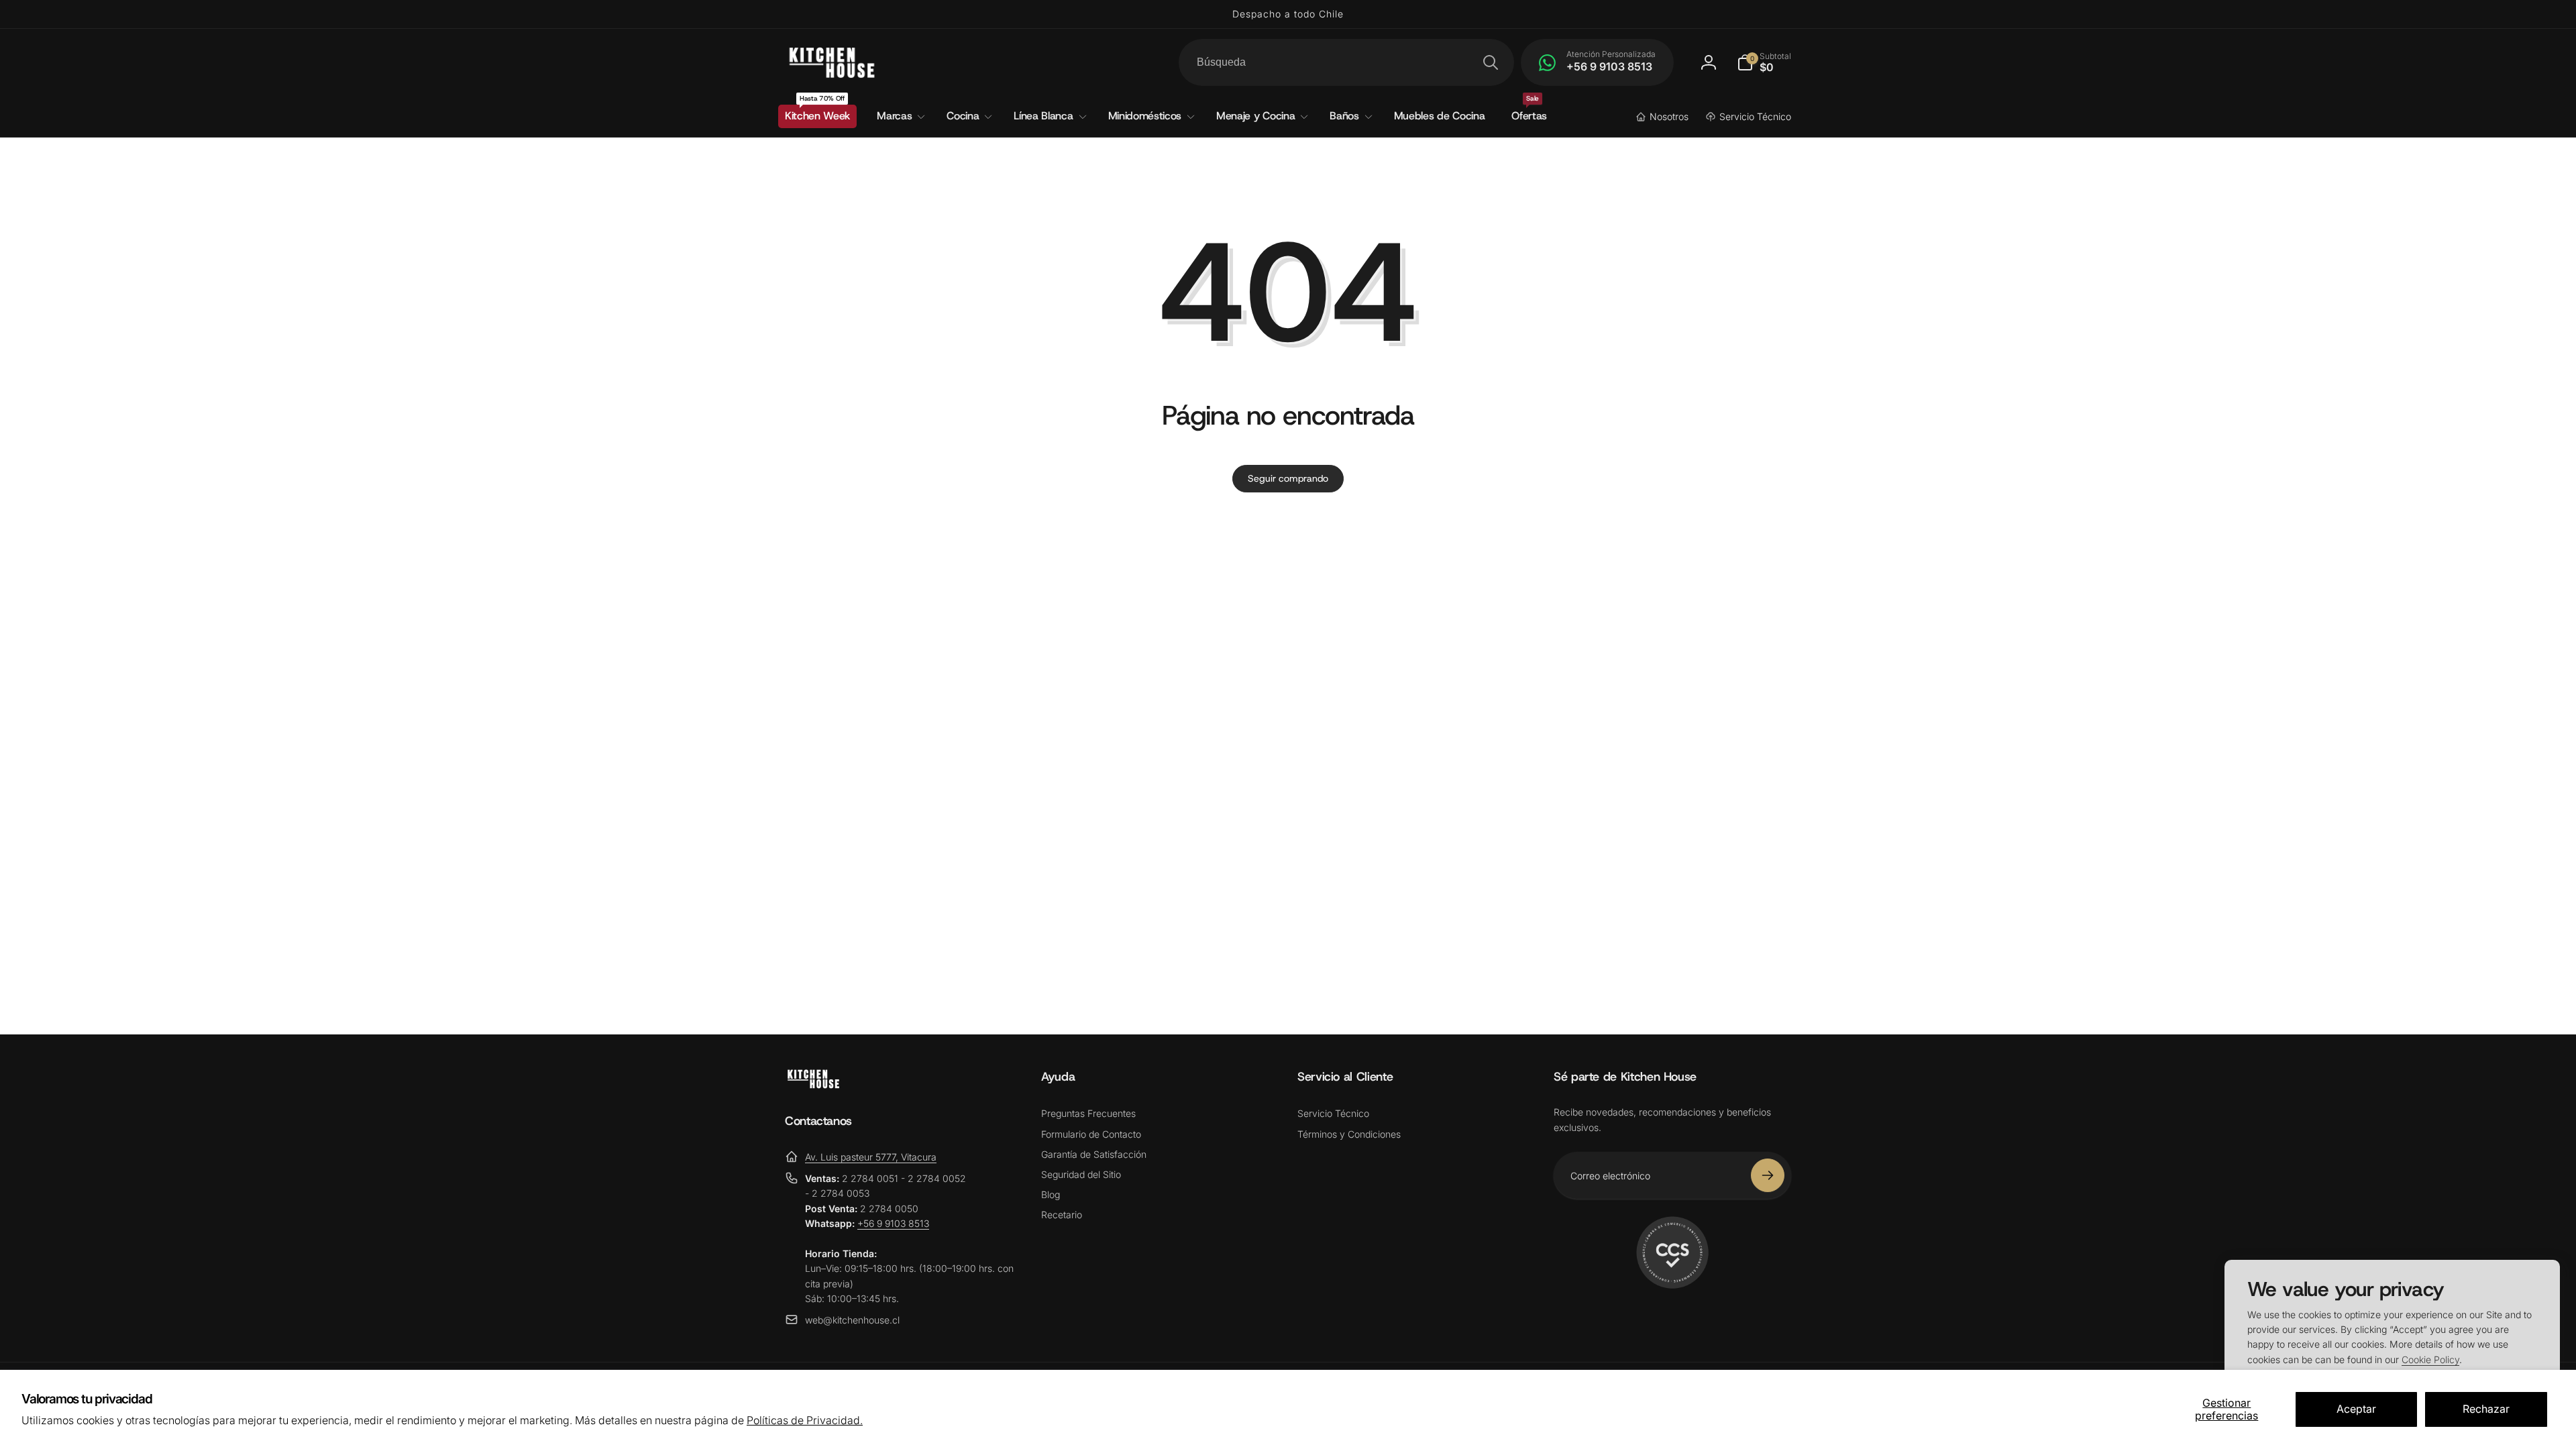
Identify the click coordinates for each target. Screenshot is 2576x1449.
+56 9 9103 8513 (893, 1223)
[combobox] (1346, 62)
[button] (1764, 62)
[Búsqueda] (1491, 62)
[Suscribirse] (1768, 1175)
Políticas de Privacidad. (805, 1420)
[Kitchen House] (813, 1085)
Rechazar (2486, 1409)
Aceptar (2356, 1409)
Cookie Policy (2430, 1359)
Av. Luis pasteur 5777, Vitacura (871, 1157)
